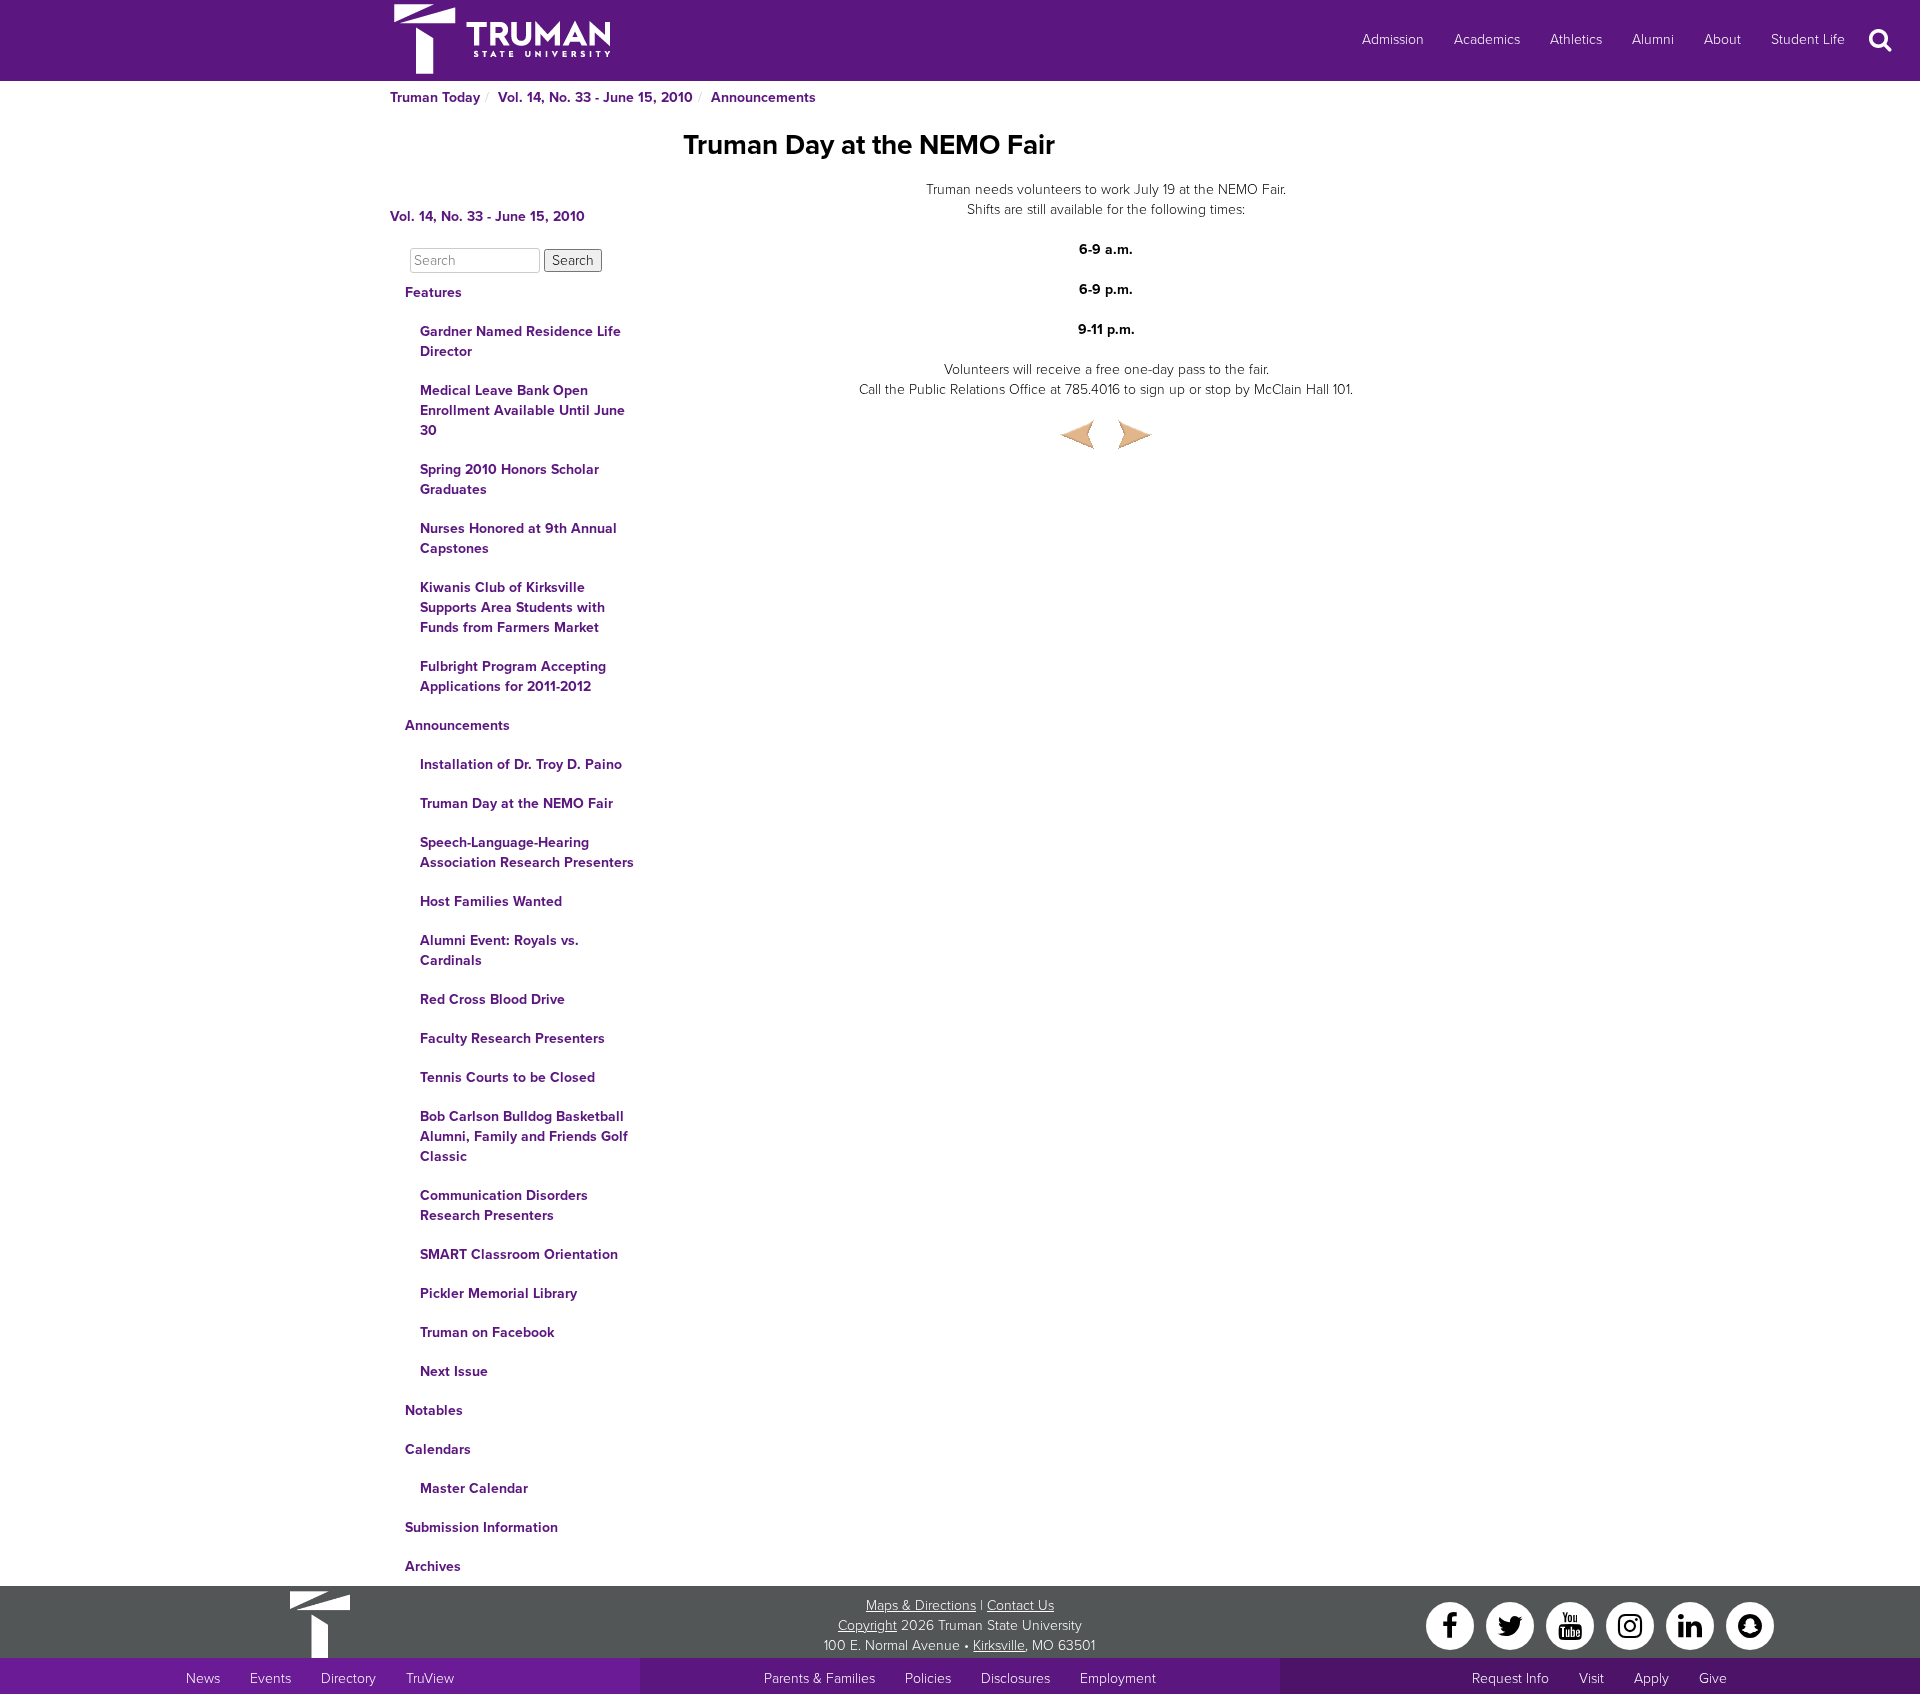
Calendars (438, 1449)
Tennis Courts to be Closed (507, 1077)
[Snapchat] (1750, 1624)
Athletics (1576, 39)
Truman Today (435, 97)
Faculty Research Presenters (512, 1038)
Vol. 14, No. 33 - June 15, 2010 (595, 97)
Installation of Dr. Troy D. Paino (521, 764)
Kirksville (999, 1645)
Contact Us (1020, 1605)
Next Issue (454, 1371)
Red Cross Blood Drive (492, 999)
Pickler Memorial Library (498, 1293)
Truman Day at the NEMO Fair (516, 803)
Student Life (1808, 39)
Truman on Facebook (487, 1332)
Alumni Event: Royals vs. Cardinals (499, 950)
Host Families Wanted (491, 901)
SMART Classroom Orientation (519, 1254)
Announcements (763, 97)
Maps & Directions (921, 1605)
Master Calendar (474, 1488)
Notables (434, 1410)
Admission (1393, 39)
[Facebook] (1452, 1624)
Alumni (1653, 39)
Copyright (867, 1625)
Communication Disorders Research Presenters (504, 1205)
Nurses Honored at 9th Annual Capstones (518, 538)
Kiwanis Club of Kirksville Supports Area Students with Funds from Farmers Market (512, 607)
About (1722, 39)
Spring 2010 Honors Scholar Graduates (509, 479)
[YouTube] (1572, 1624)
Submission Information (481, 1527)
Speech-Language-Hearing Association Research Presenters (527, 852)
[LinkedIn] (1692, 1624)
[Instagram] (1632, 1624)
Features (433, 292)
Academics (1487, 39)
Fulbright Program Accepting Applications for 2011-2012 (513, 676)
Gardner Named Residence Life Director (520, 341)
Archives (433, 1566)
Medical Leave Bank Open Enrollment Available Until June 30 (522, 410)
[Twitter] (1512, 1624)
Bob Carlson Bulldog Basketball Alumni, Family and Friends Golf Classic (524, 1136)
